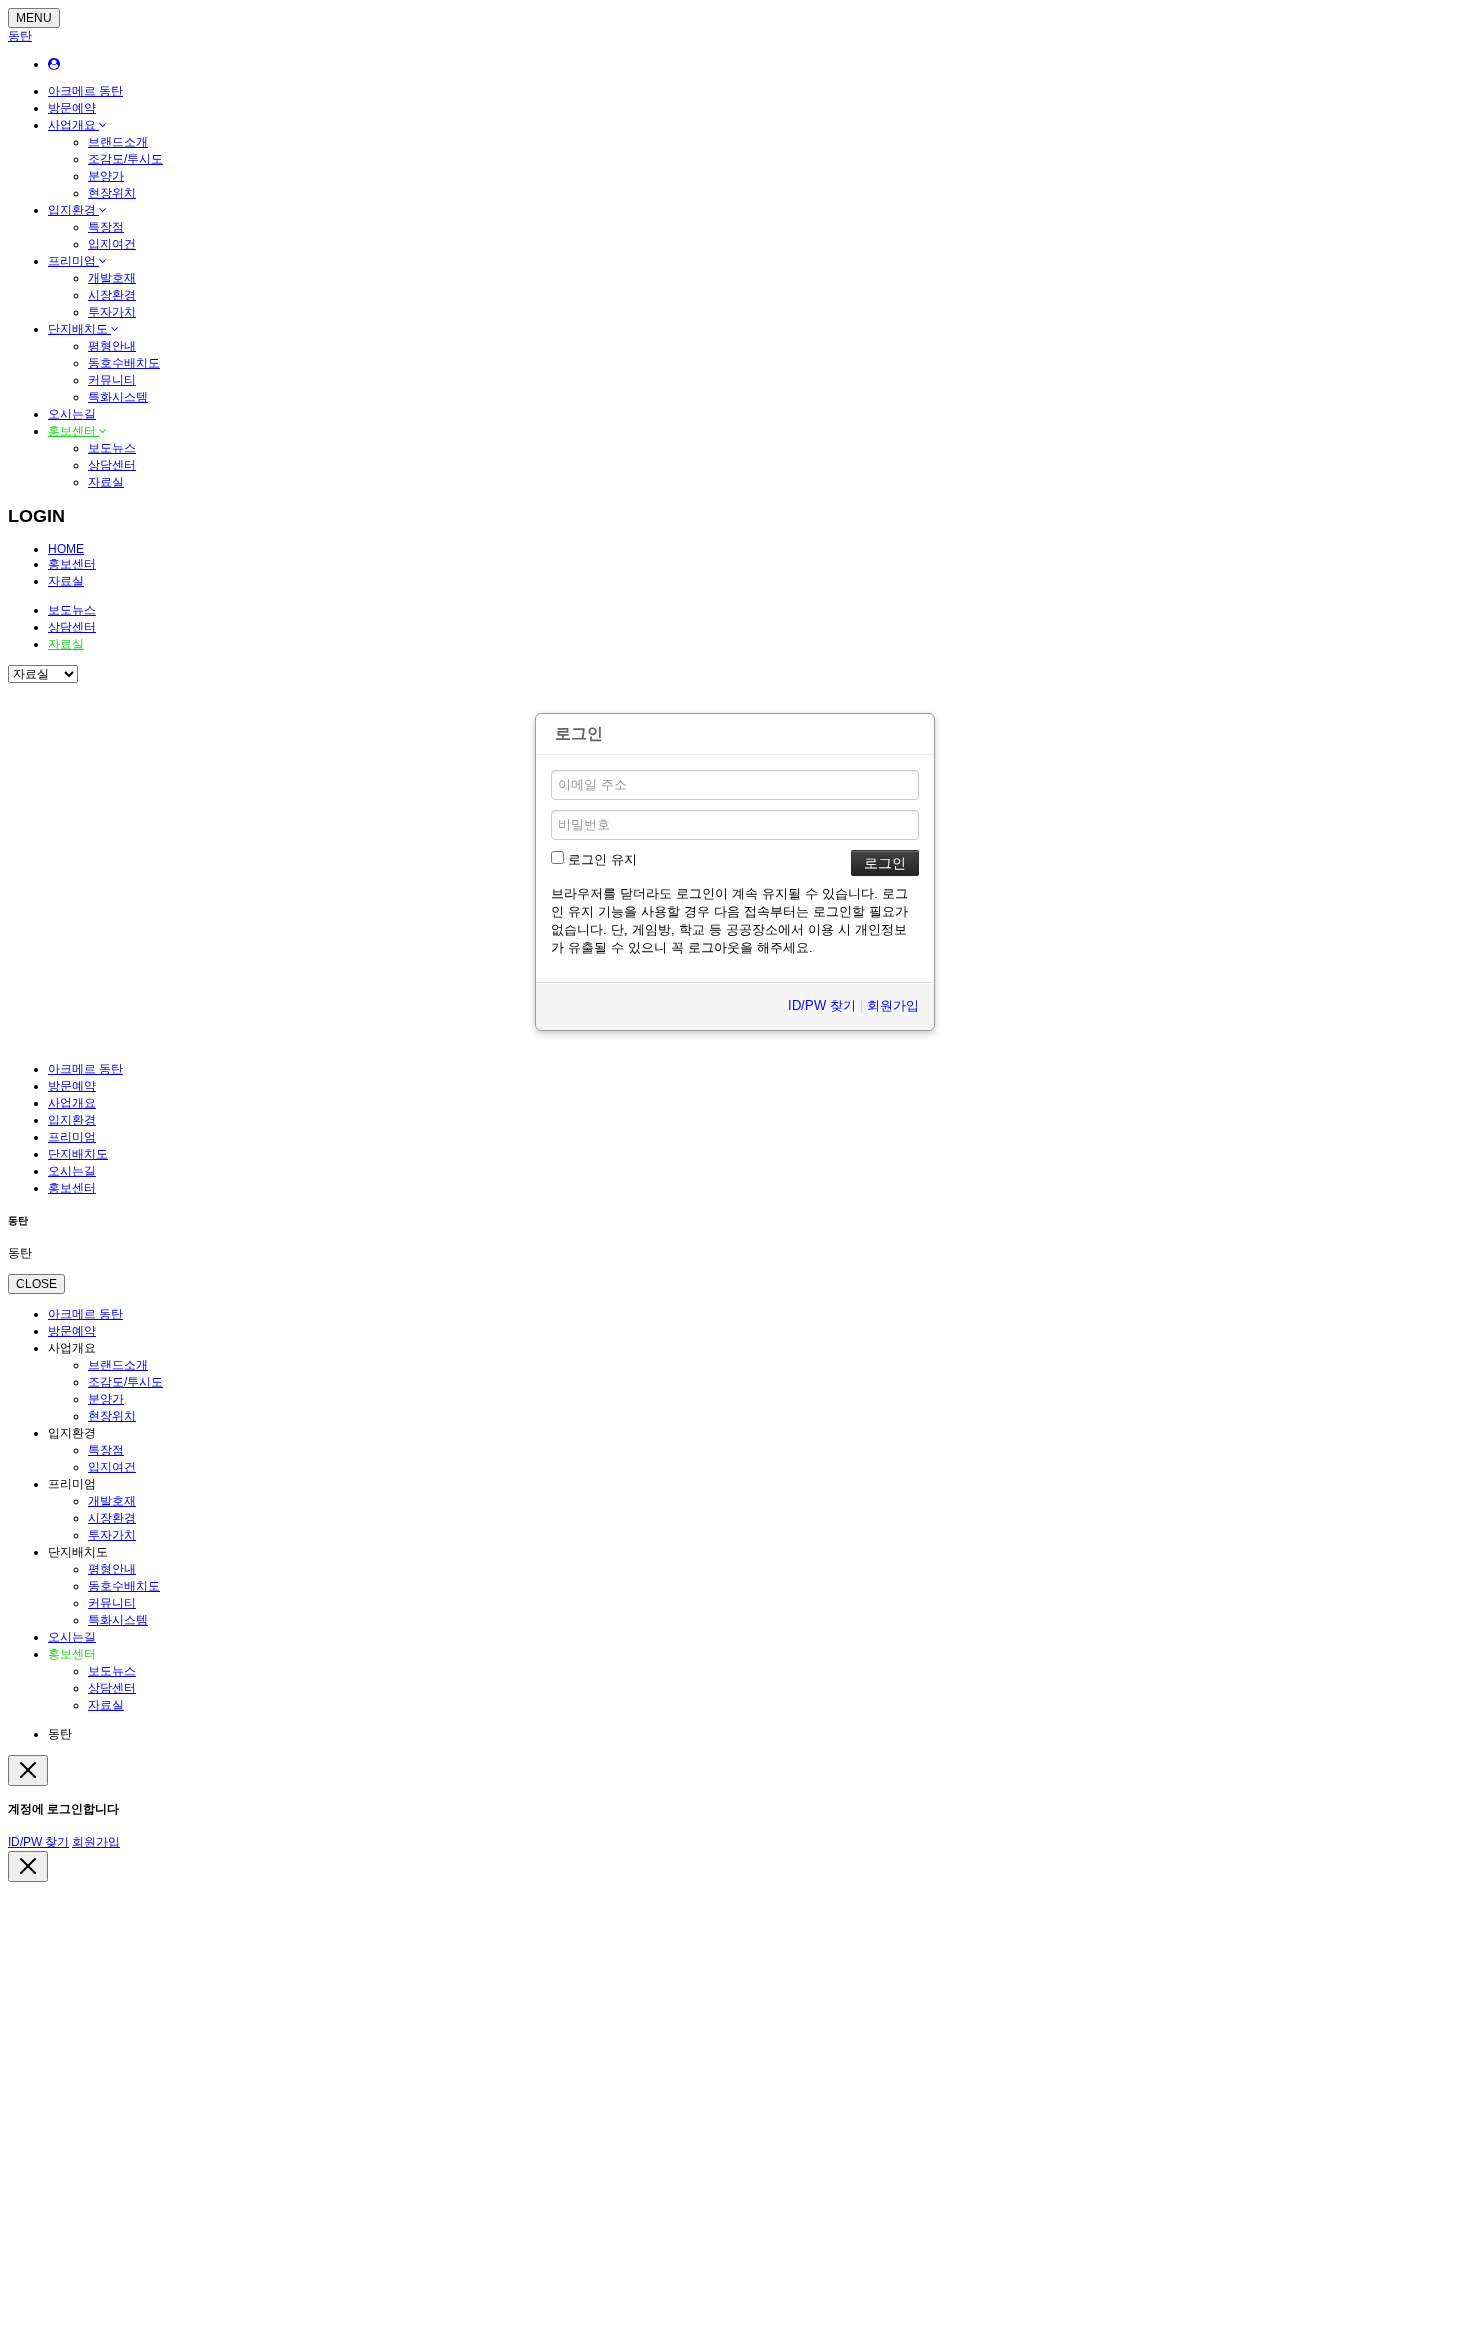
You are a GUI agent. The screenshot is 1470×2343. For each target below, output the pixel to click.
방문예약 (72, 108)
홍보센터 (73, 431)
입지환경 (73, 210)
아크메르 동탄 (85, 91)
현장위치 (112, 193)
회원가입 (893, 1005)
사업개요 (73, 125)
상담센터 (112, 465)
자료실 (106, 482)
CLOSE (36, 1284)
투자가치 (112, 312)
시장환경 (112, 295)
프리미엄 (73, 261)
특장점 (106, 227)
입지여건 (112, 244)
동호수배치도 (124, 363)
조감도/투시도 (125, 159)
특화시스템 (118, 397)
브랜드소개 (118, 142)
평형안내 (112, 346)
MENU (34, 18)
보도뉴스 (112, 448)
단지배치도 (79, 329)
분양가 (106, 176)
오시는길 (72, 414)
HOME (66, 549)
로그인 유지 (600, 859)
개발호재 (112, 278)
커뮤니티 (112, 380)
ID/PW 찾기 (822, 1005)
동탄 (20, 36)
